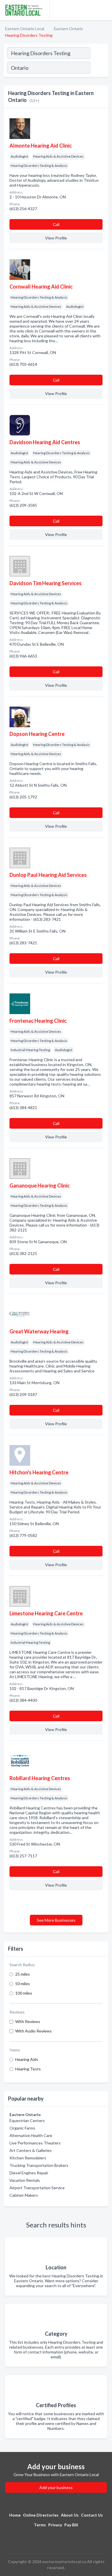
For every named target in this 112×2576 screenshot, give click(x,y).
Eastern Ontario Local (25, 29)
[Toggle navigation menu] (104, 10)
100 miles (24, 1993)
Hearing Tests (28, 2069)
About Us (70, 2515)
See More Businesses (56, 1920)
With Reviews (28, 2021)
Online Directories (41, 2515)
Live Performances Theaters (35, 2143)
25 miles (23, 1974)
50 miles (23, 1984)
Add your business (56, 2487)
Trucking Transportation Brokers (39, 2165)
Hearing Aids (27, 2059)
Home (15, 2515)
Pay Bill (71, 2525)
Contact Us (92, 2515)
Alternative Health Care (31, 2135)
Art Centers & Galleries (31, 2150)
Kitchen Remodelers (28, 2158)
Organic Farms (22, 2128)
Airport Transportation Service (37, 2188)
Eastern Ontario (68, 29)
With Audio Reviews (33, 2031)
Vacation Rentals (25, 2180)
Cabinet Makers (24, 2195)
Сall (56, 224)
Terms (40, 2525)
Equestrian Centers (27, 2120)
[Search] (99, 68)
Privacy (55, 2525)
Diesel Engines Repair (29, 2173)
